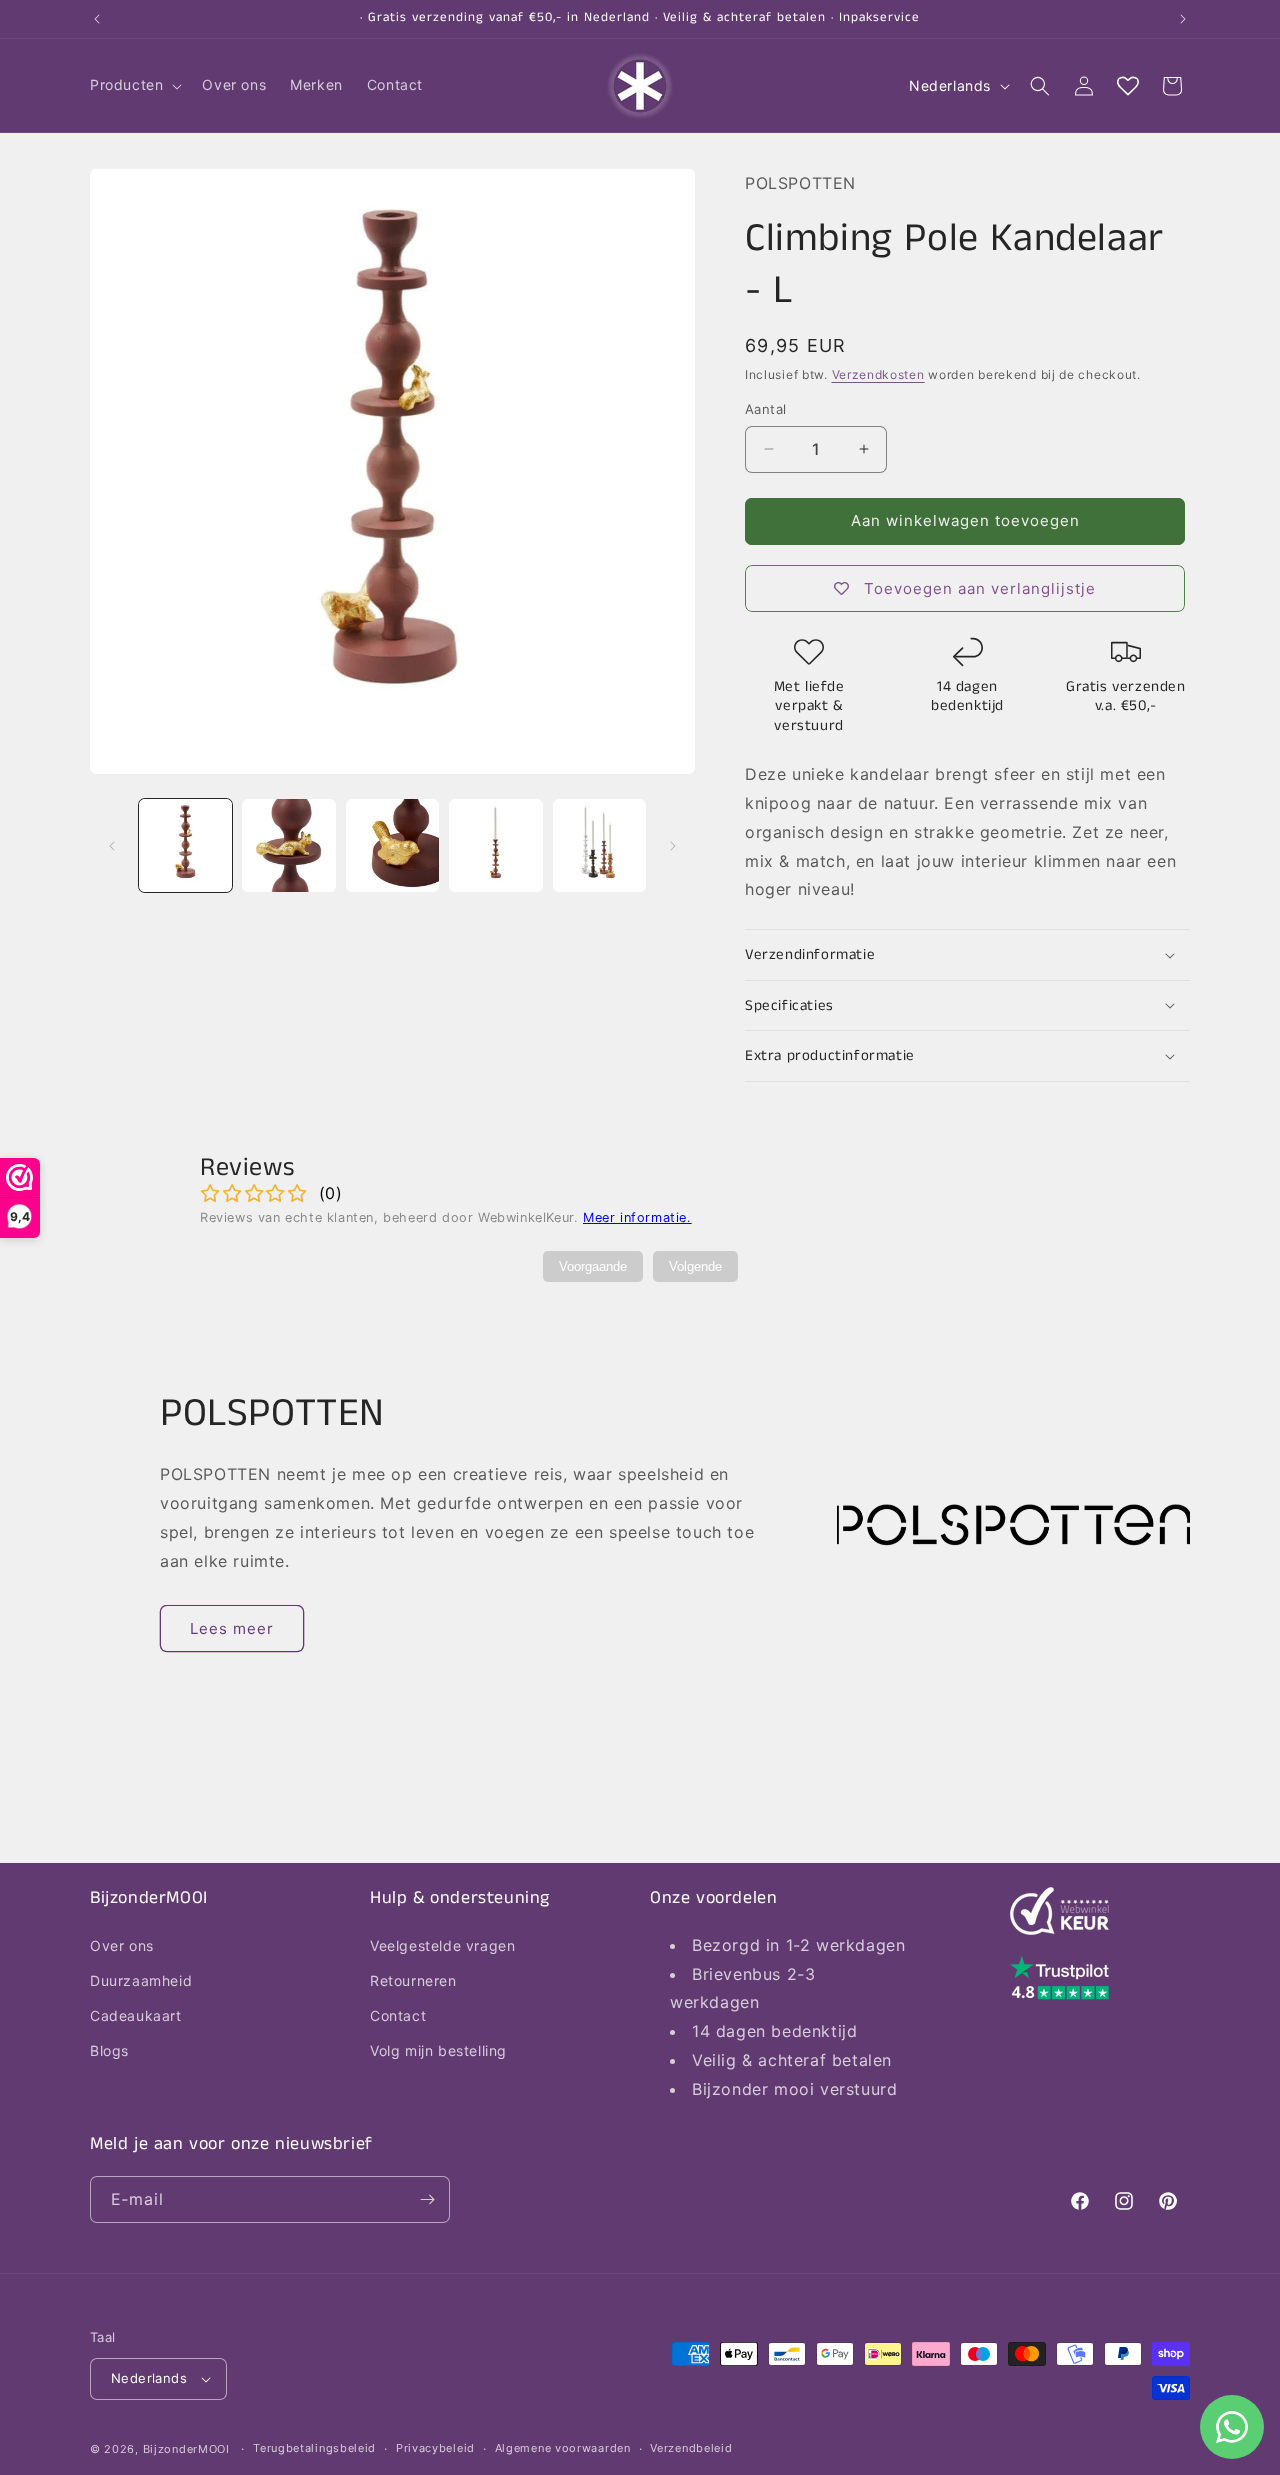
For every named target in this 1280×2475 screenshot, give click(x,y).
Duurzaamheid (141, 1979)
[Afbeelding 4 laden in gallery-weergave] (495, 845)
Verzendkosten (878, 374)
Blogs (109, 2050)
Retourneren (413, 1979)
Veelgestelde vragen (442, 1944)
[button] (134, 85)
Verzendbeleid (691, 2448)
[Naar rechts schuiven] (673, 846)
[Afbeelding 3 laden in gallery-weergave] (392, 845)
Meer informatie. (637, 1217)
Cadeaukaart (136, 2014)
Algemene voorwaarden (563, 2448)
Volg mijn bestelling (438, 2050)
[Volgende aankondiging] (1183, 19)
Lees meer (232, 1628)
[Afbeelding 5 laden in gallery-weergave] (599, 845)
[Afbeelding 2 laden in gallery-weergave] (288, 845)
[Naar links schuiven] (112, 846)
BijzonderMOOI (186, 2449)
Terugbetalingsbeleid (314, 2448)
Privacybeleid (435, 2448)
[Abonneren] (427, 2199)
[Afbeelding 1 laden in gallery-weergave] (185, 845)
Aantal (765, 409)
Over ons (122, 1944)
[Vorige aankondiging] (97, 19)
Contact (398, 2014)
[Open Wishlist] (1128, 86)
